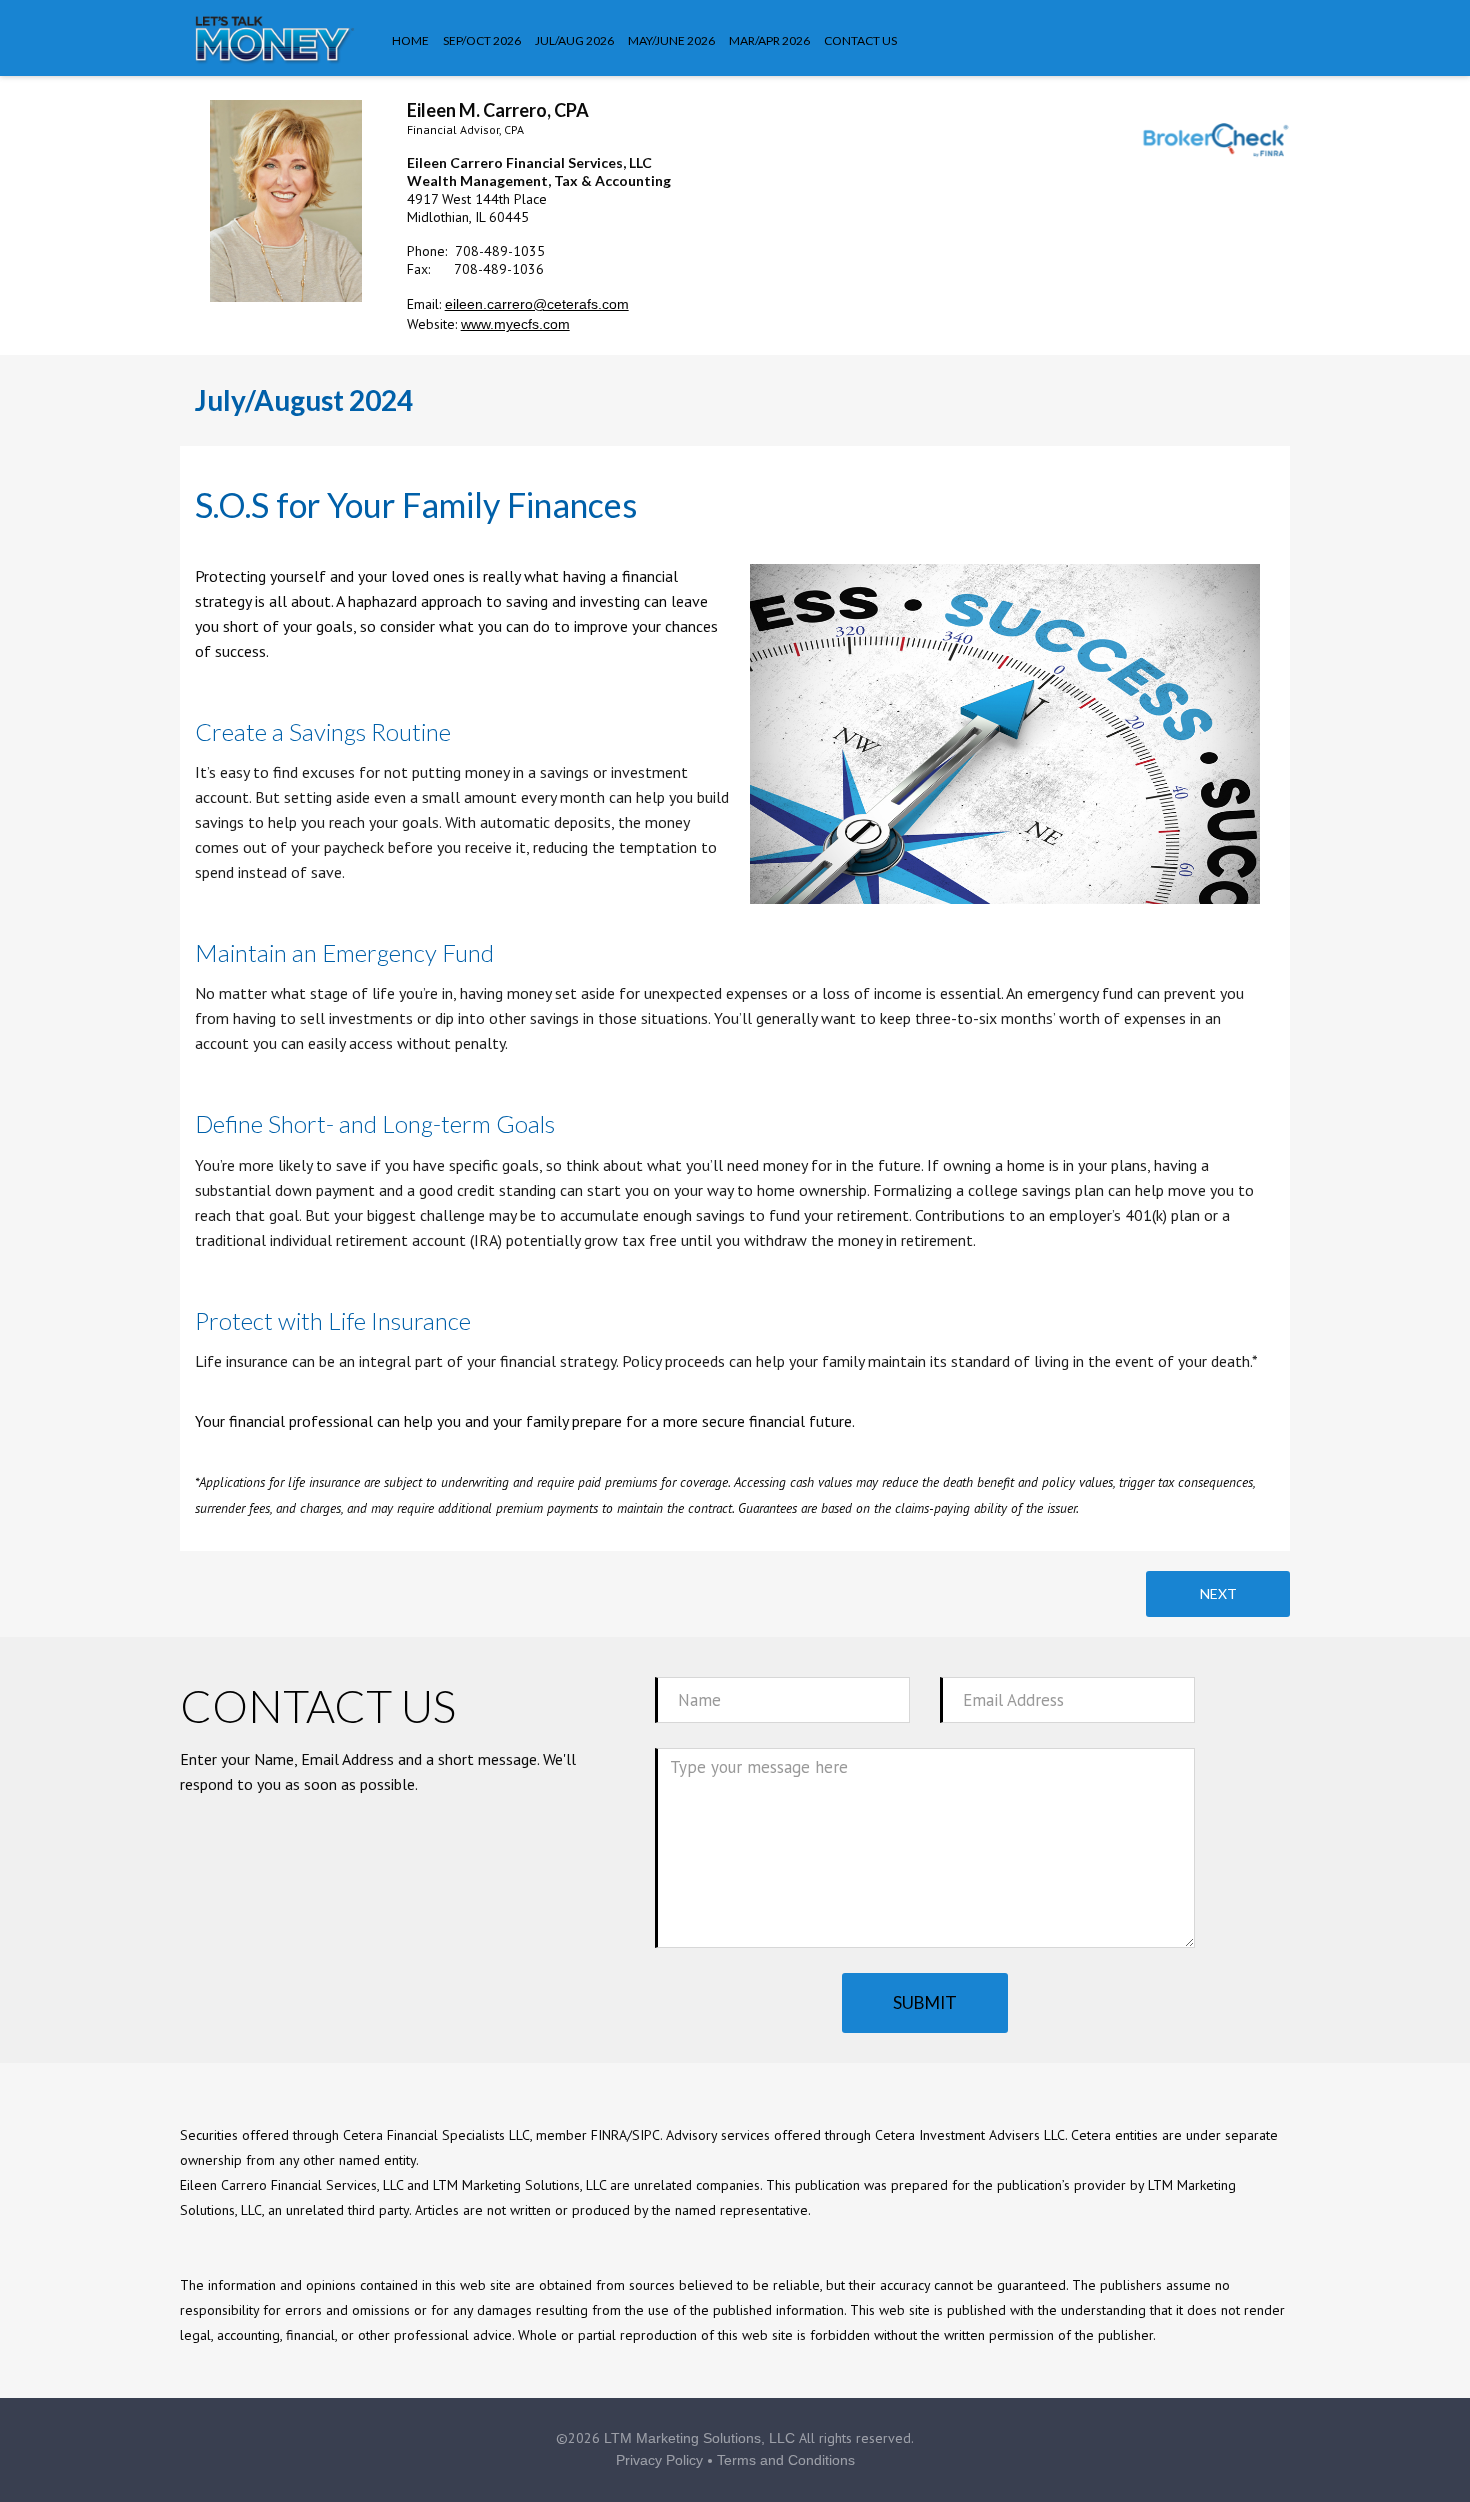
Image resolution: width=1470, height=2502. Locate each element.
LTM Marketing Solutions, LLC (699, 2438)
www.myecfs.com (515, 324)
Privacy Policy (659, 2460)
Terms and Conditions (786, 2460)
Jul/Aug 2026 (574, 40)
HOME (410, 40)
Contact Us (860, 40)
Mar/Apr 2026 (769, 40)
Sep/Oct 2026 (482, 40)
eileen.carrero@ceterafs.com (537, 304)
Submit (925, 2002)
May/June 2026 (671, 40)
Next (1218, 1593)
